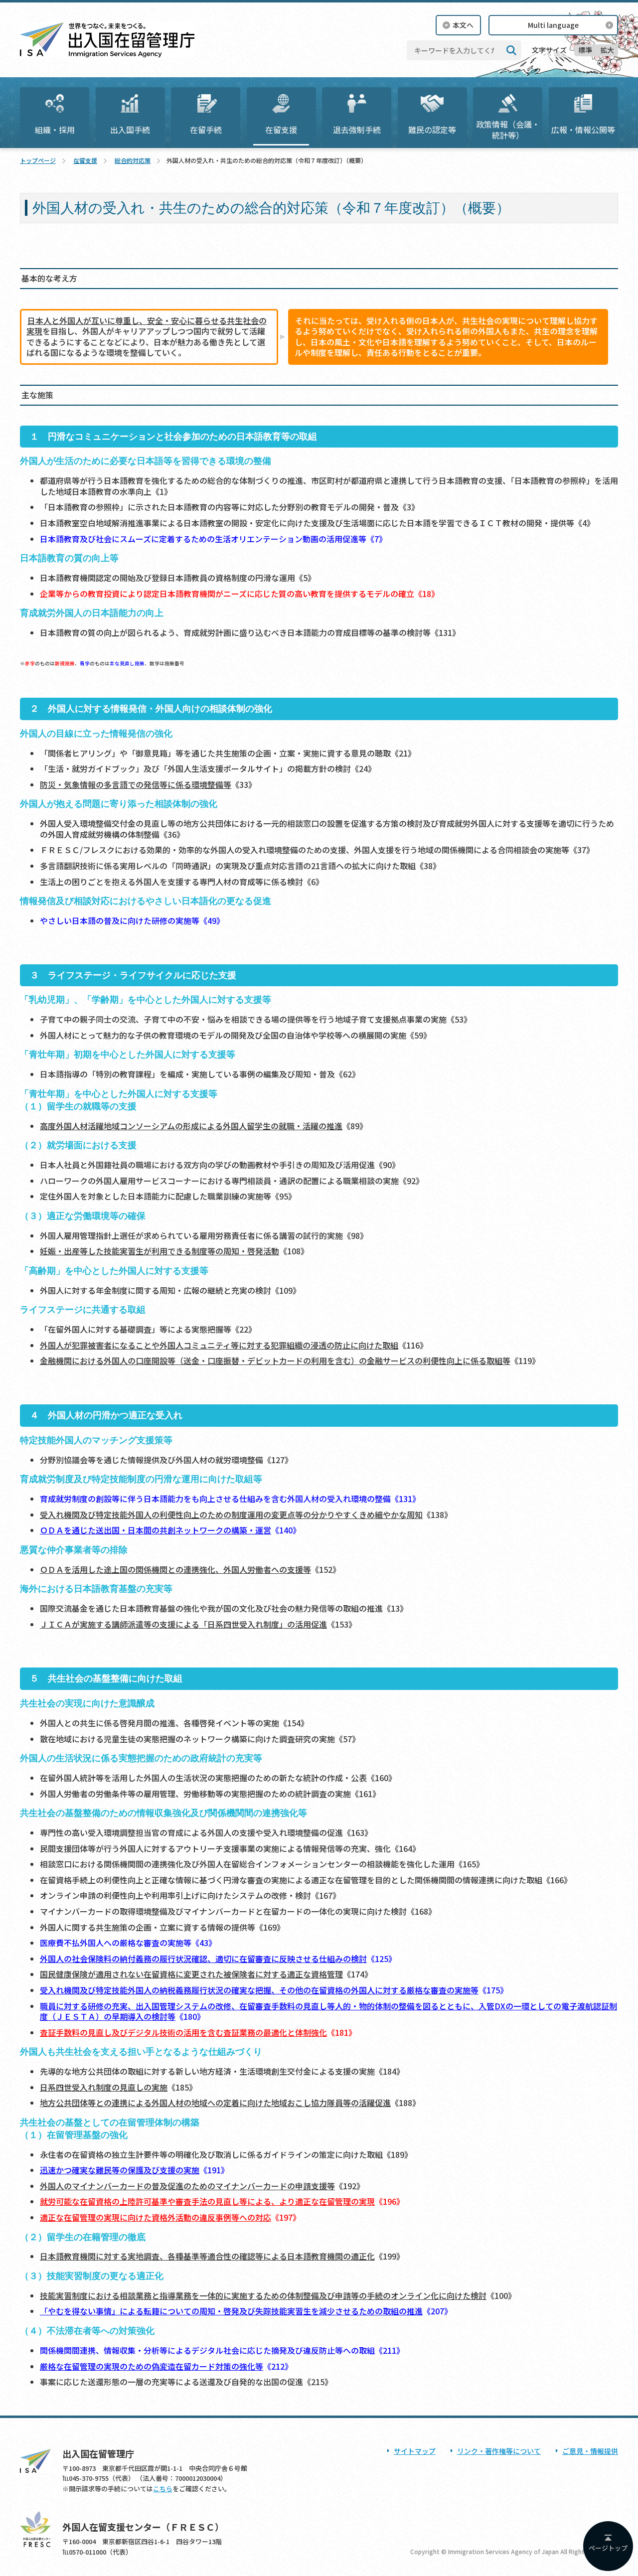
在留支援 (281, 130)
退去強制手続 (357, 130)
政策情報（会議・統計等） (508, 130)
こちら (163, 2489)
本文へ (463, 25)
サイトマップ (415, 2451)
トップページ (38, 160)
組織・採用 (55, 130)
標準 (585, 50)
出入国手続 (130, 130)
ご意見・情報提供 (590, 2451)
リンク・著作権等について (499, 2451)
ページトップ (608, 2548)
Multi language (553, 25)
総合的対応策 (133, 160)
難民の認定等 (432, 130)
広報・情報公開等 (583, 130)
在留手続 (206, 130)
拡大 (607, 50)
